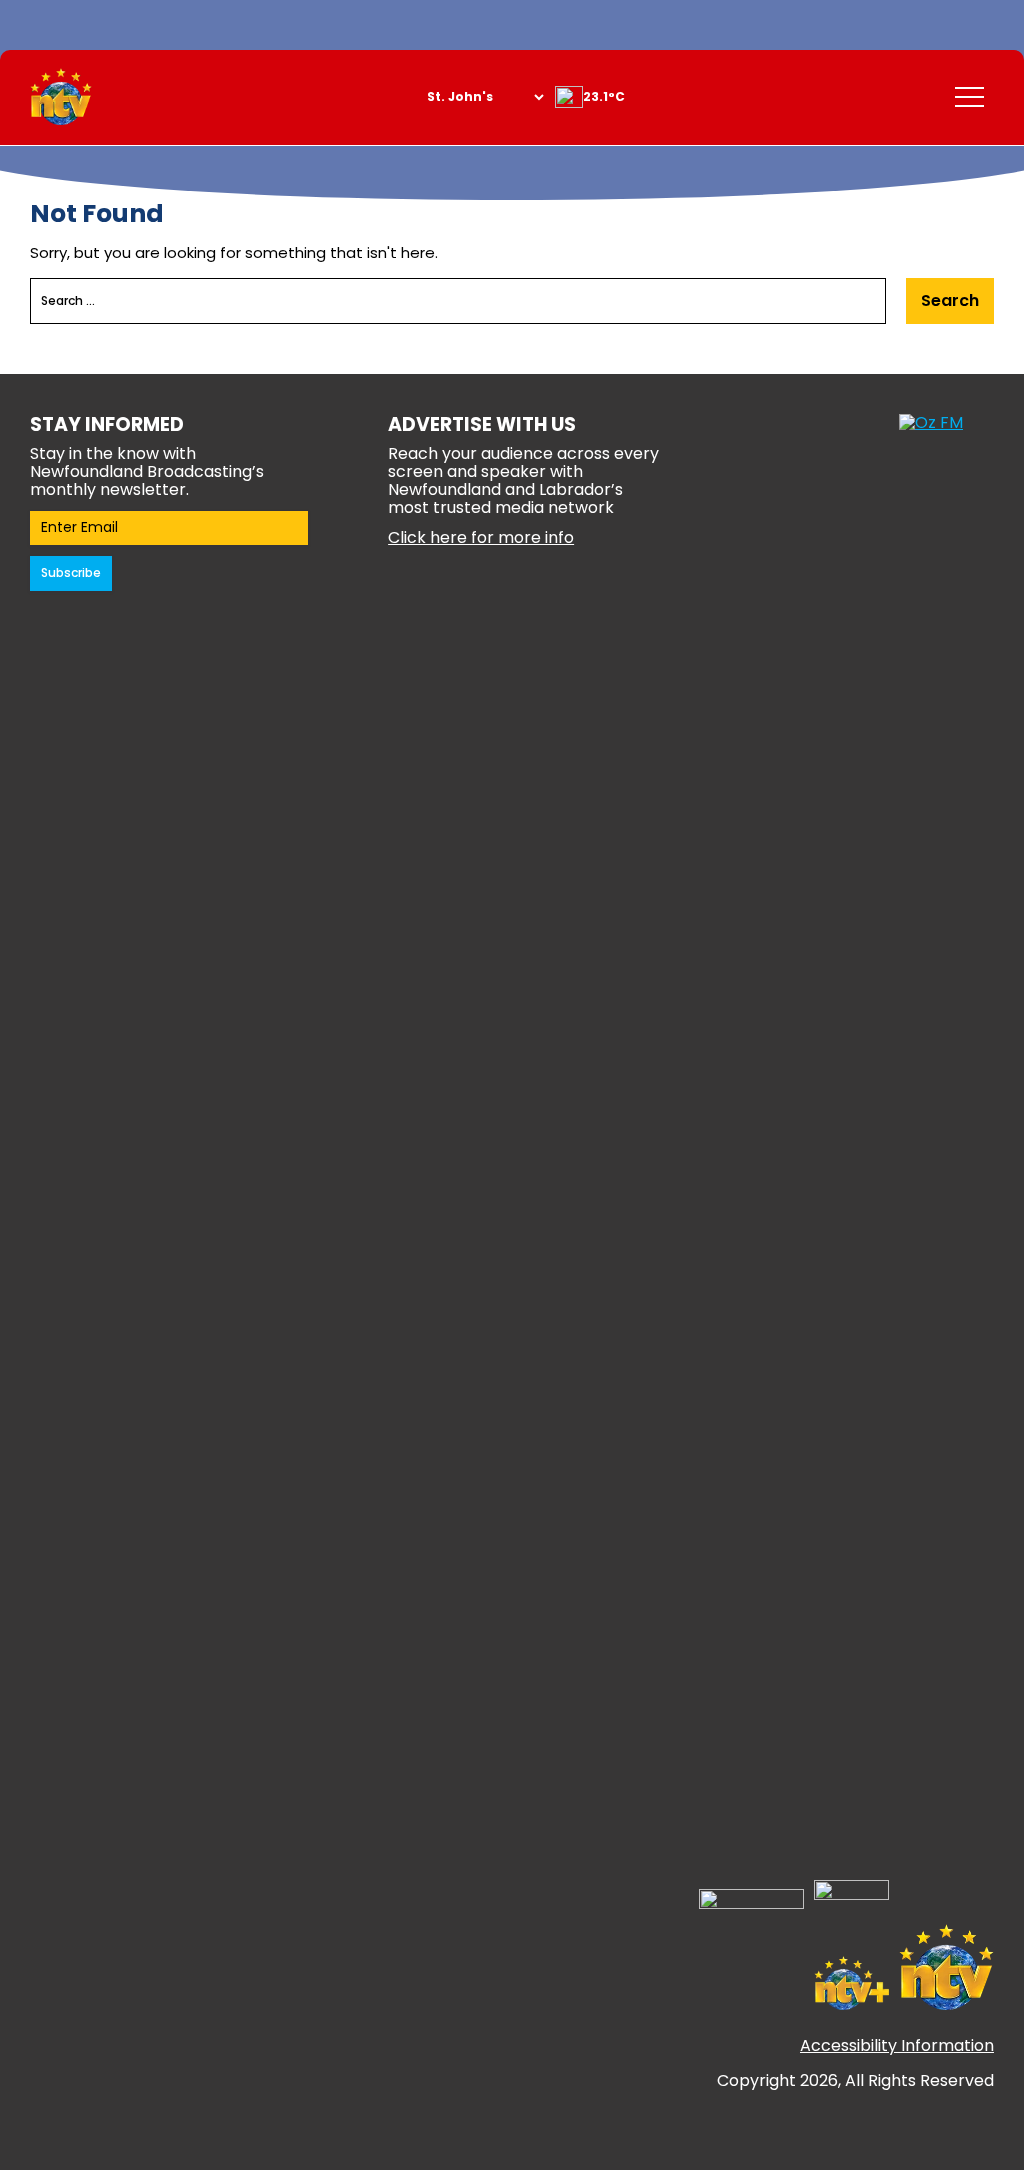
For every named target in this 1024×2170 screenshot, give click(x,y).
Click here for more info (481, 537)
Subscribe (71, 572)
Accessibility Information (897, 2045)
